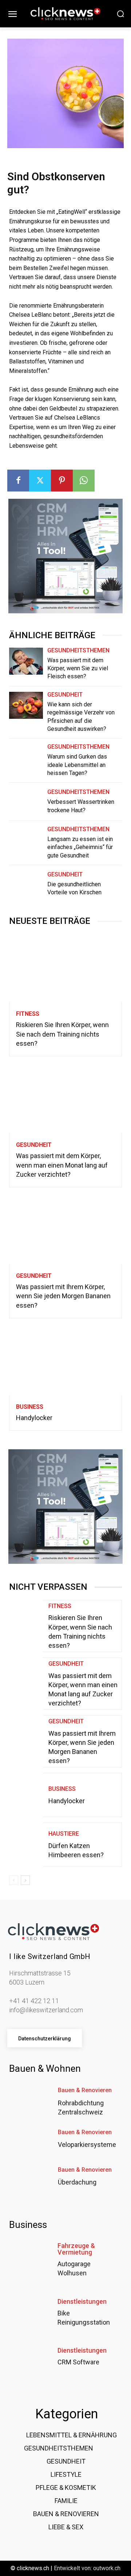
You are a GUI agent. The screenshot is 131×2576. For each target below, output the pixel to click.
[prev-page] (14, 1880)
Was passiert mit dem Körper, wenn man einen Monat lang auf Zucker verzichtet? (62, 1165)
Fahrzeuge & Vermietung (76, 2249)
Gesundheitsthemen (78, 651)
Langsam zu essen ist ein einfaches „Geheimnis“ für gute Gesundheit (80, 847)
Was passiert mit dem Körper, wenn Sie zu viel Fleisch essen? (78, 668)
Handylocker (34, 1418)
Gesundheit (65, 695)
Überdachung (77, 2182)
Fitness (28, 1014)
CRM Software (78, 2362)
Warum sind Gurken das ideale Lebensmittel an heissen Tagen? (77, 765)
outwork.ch (107, 2568)
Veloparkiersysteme (87, 2145)
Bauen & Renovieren (85, 2090)
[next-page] (25, 1880)
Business (30, 1407)
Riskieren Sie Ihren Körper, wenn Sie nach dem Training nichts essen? (62, 1034)
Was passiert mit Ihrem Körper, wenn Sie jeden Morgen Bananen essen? (63, 1296)
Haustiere (64, 1834)
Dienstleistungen (82, 2302)
